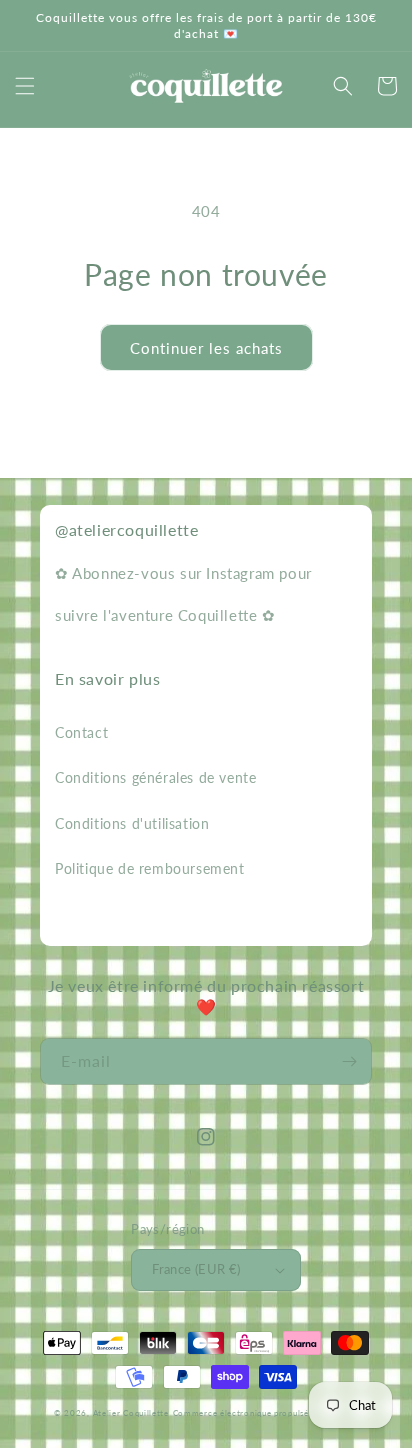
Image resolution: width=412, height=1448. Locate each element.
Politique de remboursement (150, 868)
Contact (81, 732)
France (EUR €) (196, 1269)
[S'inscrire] (349, 1061)
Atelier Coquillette (131, 1413)
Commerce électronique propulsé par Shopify (265, 1413)
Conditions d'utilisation (132, 823)
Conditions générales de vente (155, 777)
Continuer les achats (206, 348)
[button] (25, 86)
